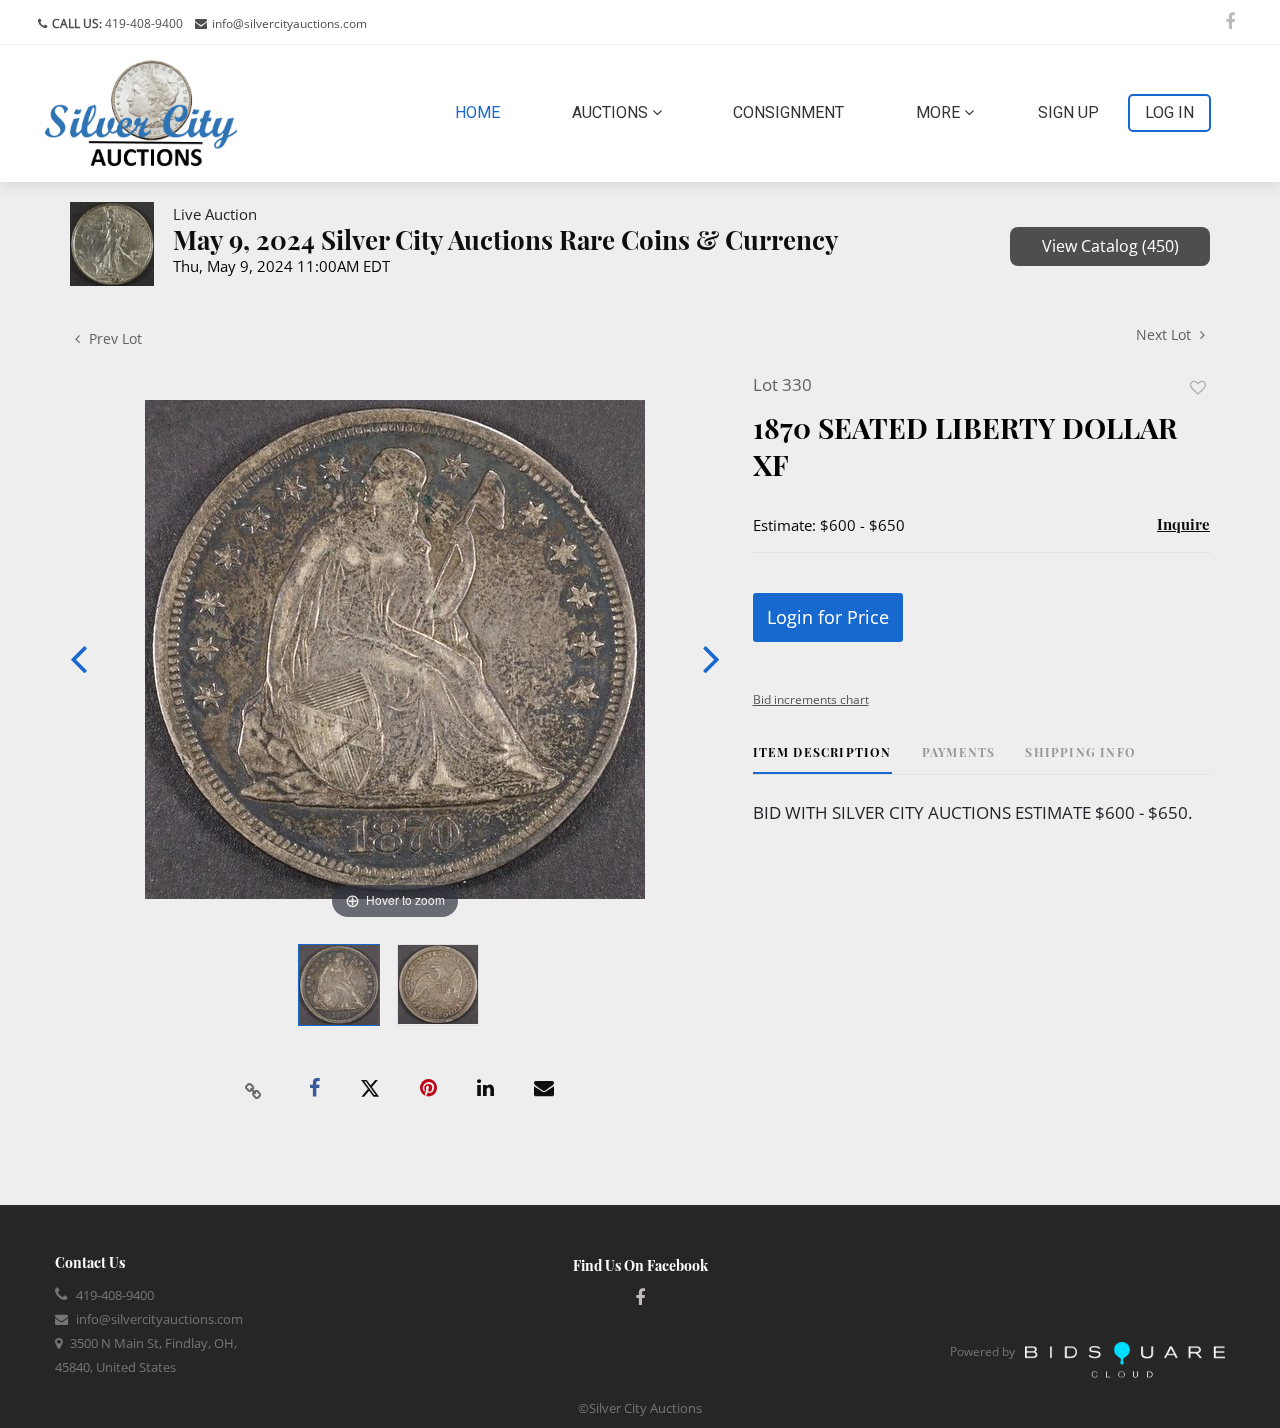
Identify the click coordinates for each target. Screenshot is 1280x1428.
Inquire (1183, 524)
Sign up (1068, 112)
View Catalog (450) (1110, 246)
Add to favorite (1198, 387)
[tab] (822, 759)
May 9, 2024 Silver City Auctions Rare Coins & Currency (506, 239)
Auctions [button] (612, 112)
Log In (1169, 112)
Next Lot (1165, 334)
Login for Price (828, 617)
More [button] (940, 112)
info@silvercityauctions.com (289, 23)
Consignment (788, 112)
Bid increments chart (811, 699)
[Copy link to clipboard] (254, 1089)
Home (481, 112)
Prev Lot (113, 338)
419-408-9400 (142, 23)
